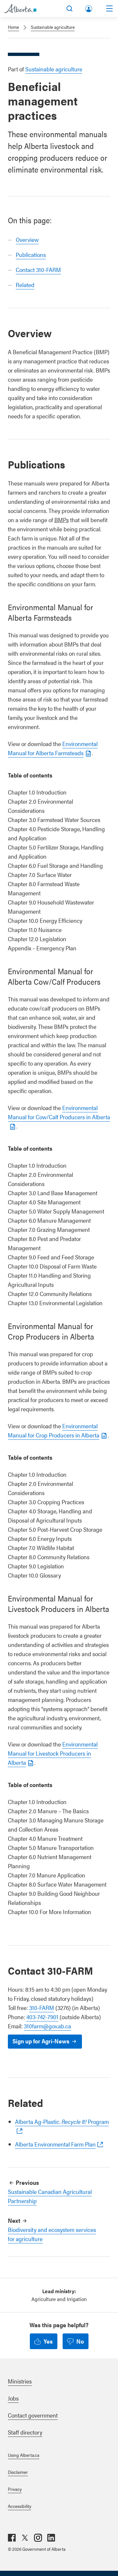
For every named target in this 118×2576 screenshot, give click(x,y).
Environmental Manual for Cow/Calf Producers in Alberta (59, 1112)
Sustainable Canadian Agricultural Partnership (50, 2196)
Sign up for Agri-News (41, 2041)
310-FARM (42, 2008)
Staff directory (25, 2432)
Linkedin (51, 2538)
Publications (31, 255)
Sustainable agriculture (53, 27)
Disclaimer (18, 2472)
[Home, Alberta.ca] (20, 9)
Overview (27, 239)
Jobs (13, 2398)
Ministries (20, 2381)
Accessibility (20, 2506)
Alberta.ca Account (89, 7)
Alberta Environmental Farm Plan (55, 2144)
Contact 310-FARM (38, 270)
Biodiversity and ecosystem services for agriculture (52, 2234)
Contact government (33, 2415)
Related (25, 285)
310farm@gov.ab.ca (48, 2026)
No (80, 2341)
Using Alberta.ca (24, 2455)
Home (13, 27)
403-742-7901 (42, 2017)
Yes (48, 2341)
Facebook (12, 2538)
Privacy (15, 2489)
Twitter (25, 2538)
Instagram (38, 2538)
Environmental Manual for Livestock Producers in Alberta (53, 1753)
